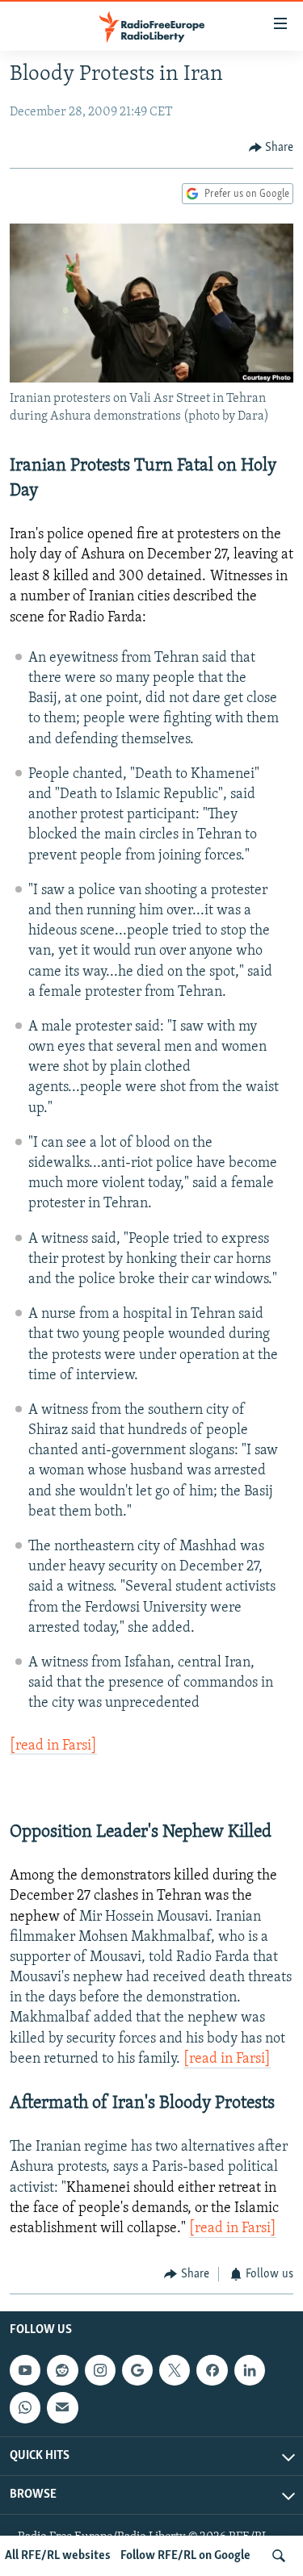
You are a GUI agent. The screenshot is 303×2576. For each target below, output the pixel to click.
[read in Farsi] (53, 1746)
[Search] (279, 2556)
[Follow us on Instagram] (100, 2370)
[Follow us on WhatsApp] (25, 2407)
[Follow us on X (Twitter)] (175, 2370)
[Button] (271, 148)
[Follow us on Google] (137, 2370)
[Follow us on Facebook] (212, 2370)
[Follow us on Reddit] (62, 2370)
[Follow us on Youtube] (25, 2370)
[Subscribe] (62, 2407)
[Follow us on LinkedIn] (250, 2370)
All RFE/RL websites (58, 2556)
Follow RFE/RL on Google (185, 2556)
